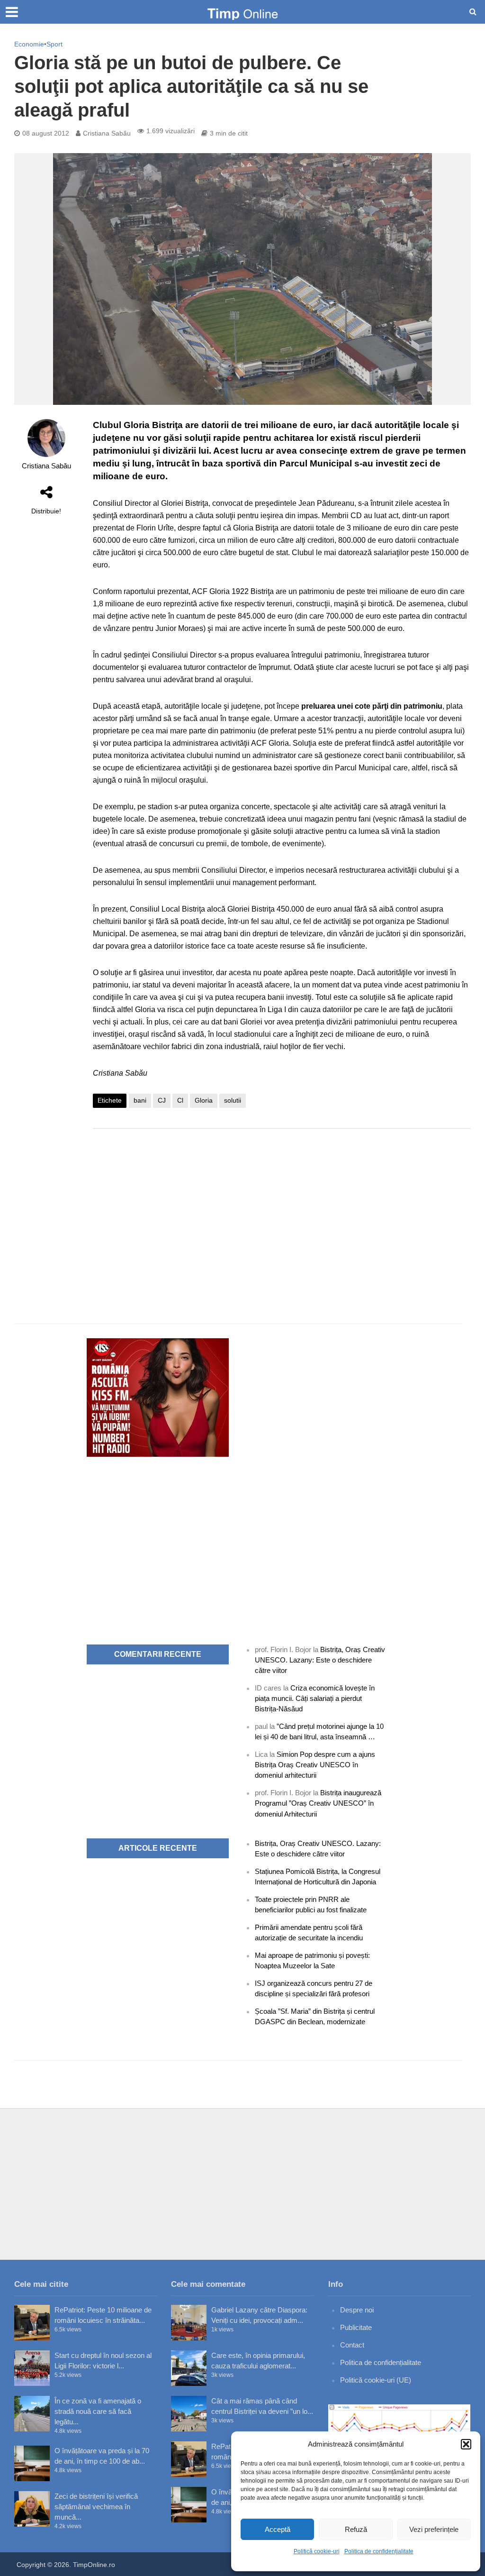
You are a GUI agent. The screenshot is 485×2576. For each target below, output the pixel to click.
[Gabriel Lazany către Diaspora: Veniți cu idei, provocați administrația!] (189, 2323)
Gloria (204, 1100)
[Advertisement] (282, 1212)
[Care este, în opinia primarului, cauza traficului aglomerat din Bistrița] (189, 2368)
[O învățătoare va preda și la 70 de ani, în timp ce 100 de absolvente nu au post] (32, 2463)
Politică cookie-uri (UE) (376, 2380)
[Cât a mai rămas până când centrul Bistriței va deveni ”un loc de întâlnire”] (189, 2414)
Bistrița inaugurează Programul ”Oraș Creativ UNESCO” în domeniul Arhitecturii (318, 1803)
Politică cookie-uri (317, 2551)
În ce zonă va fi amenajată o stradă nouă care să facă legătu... (98, 2411)
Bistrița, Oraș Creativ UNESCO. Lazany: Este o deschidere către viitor (320, 1660)
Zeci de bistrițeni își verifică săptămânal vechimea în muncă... (96, 2507)
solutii (233, 1100)
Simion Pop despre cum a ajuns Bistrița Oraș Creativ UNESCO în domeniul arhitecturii (315, 1765)
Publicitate (356, 2327)
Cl (180, 1100)
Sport (54, 44)
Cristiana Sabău (107, 133)
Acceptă (278, 2529)
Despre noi (357, 2310)
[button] (466, 2444)
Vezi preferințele (434, 2529)
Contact (352, 2345)
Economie (29, 44)
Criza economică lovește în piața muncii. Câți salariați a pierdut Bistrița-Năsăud (315, 1698)
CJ (162, 1100)
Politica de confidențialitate (379, 2551)
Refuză (356, 2529)
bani (140, 1100)
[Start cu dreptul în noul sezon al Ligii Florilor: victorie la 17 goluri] (32, 2368)
